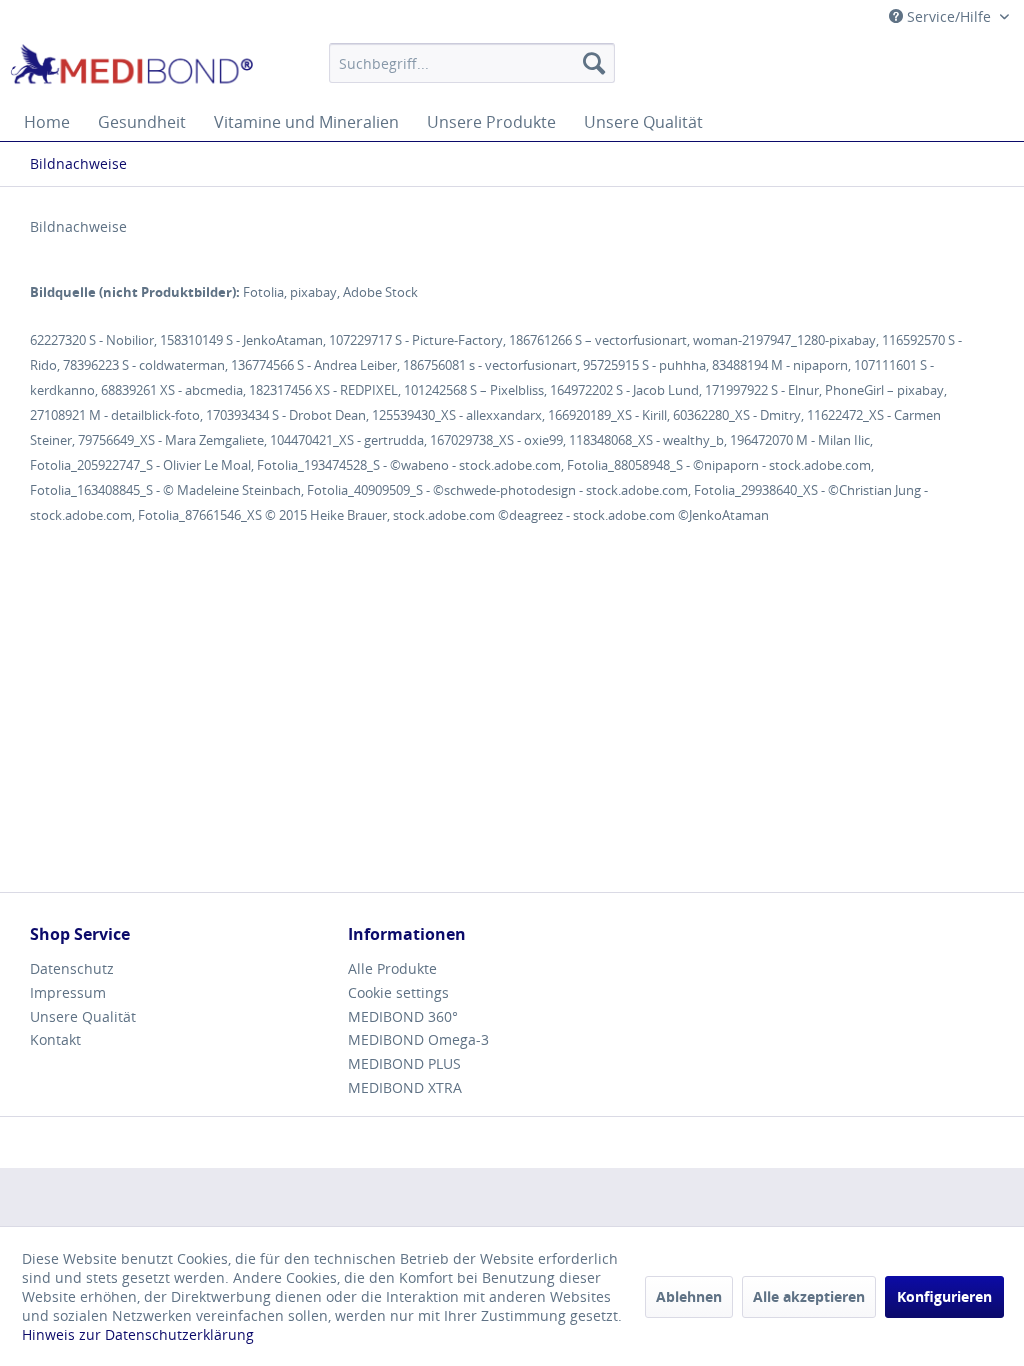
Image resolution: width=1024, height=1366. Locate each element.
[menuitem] (472, 63)
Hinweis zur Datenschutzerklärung (138, 1334)
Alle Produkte (392, 968)
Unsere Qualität (83, 1016)
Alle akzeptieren (809, 1296)
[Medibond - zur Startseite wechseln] (131, 68)
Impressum (68, 992)
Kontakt (55, 1039)
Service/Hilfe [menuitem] (949, 16)
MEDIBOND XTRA (405, 1087)
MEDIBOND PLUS (404, 1063)
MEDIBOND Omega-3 (418, 1039)
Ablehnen (689, 1296)
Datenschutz (72, 968)
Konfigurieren (944, 1296)
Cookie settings (398, 992)
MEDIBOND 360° (403, 1016)
